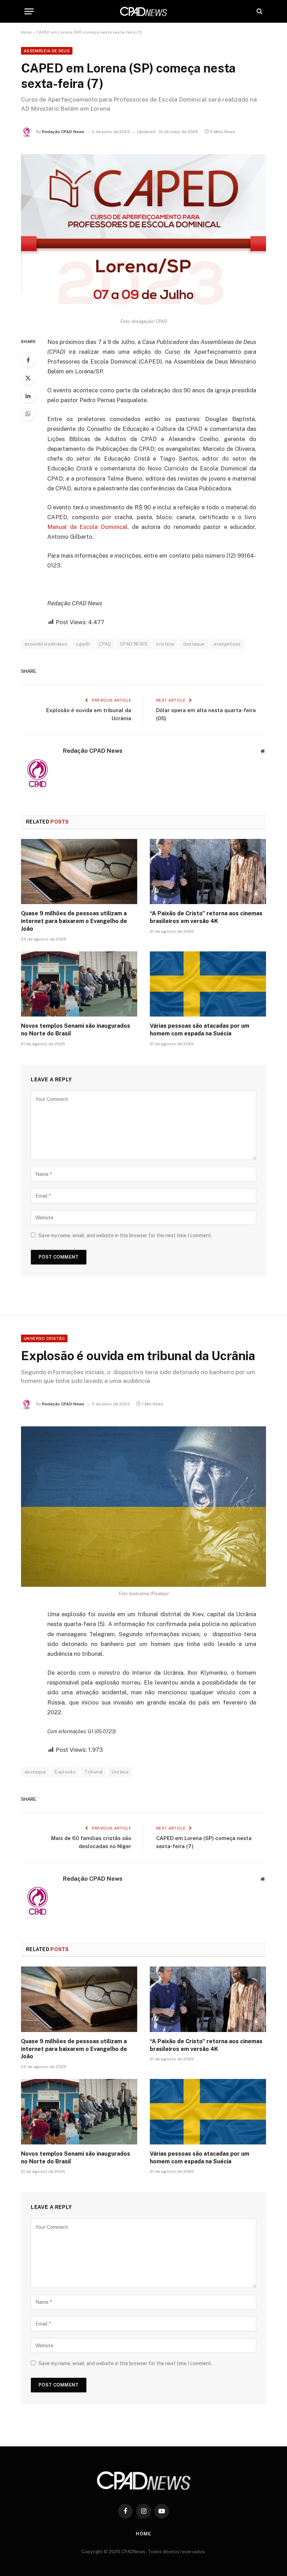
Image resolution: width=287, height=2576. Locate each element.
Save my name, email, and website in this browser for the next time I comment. (125, 1235)
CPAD (105, 644)
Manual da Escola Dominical (87, 527)
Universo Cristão (44, 1338)
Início (26, 32)
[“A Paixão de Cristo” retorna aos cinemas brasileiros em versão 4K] (208, 872)
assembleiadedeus (46, 644)
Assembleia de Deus (47, 51)
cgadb (83, 644)
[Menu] (29, 11)
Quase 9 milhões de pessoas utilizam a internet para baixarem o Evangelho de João (74, 921)
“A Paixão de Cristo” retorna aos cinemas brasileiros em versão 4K (206, 917)
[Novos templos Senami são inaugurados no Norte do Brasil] (79, 984)
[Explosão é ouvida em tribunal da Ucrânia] (143, 1506)
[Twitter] (28, 378)
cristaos (165, 644)
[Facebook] (28, 360)
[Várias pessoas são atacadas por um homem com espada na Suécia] (208, 984)
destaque (194, 644)
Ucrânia (120, 1772)
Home (143, 2534)
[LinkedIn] (28, 396)
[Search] (259, 11)
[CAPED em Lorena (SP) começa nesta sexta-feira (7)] (143, 234)
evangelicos (227, 644)
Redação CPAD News (63, 132)
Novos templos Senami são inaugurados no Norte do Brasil (76, 1030)
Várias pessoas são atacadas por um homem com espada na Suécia (199, 1030)
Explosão (65, 1772)
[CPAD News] (143, 11)
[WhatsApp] (28, 414)
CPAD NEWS (134, 644)
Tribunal (94, 1772)
